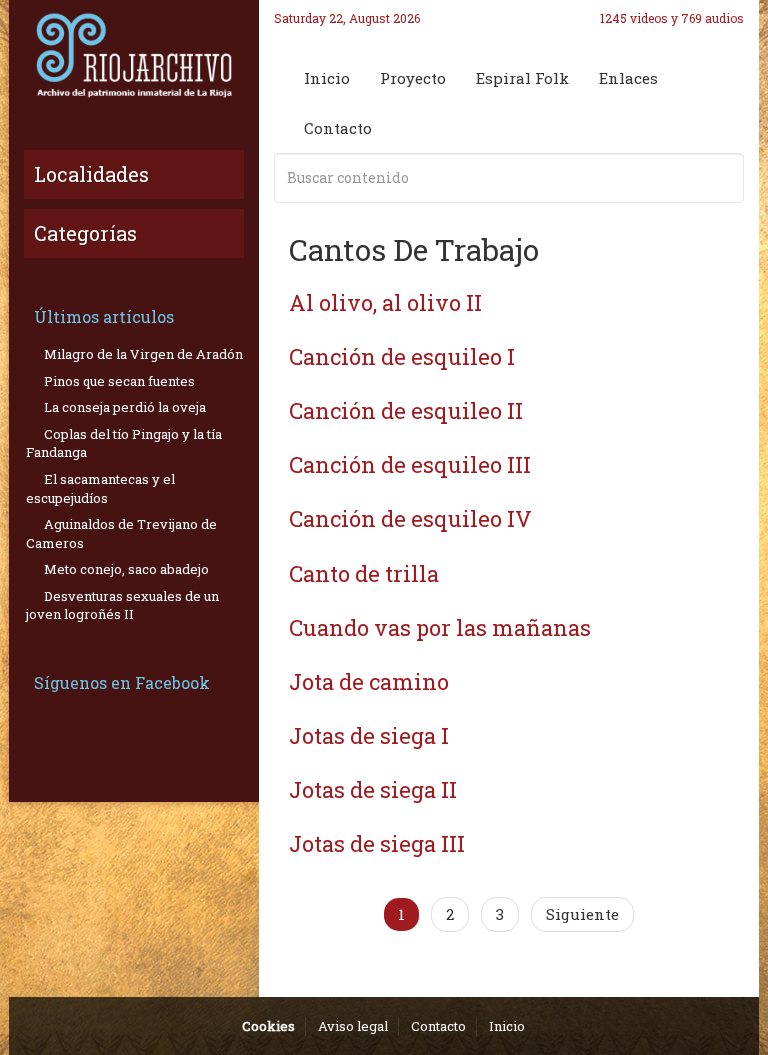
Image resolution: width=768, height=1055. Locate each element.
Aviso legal (353, 1026)
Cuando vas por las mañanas (440, 627)
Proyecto (413, 78)
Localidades (91, 174)
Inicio (327, 78)
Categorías (85, 233)
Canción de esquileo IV (410, 518)
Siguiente (582, 914)
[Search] (725, 178)
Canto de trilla (364, 573)
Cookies (268, 1026)
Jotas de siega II (373, 789)
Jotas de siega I (369, 735)
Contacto (338, 128)
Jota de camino (369, 681)
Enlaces (628, 78)
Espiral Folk (522, 78)
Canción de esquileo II (406, 410)
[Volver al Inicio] (134, 55)
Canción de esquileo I (402, 356)
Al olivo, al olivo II (385, 302)
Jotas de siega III (377, 843)
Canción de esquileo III (410, 464)
